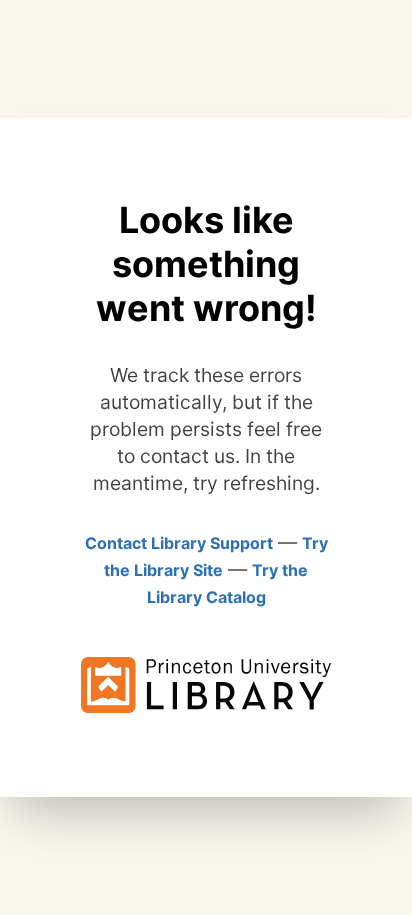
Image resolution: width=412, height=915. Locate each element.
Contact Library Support (179, 543)
